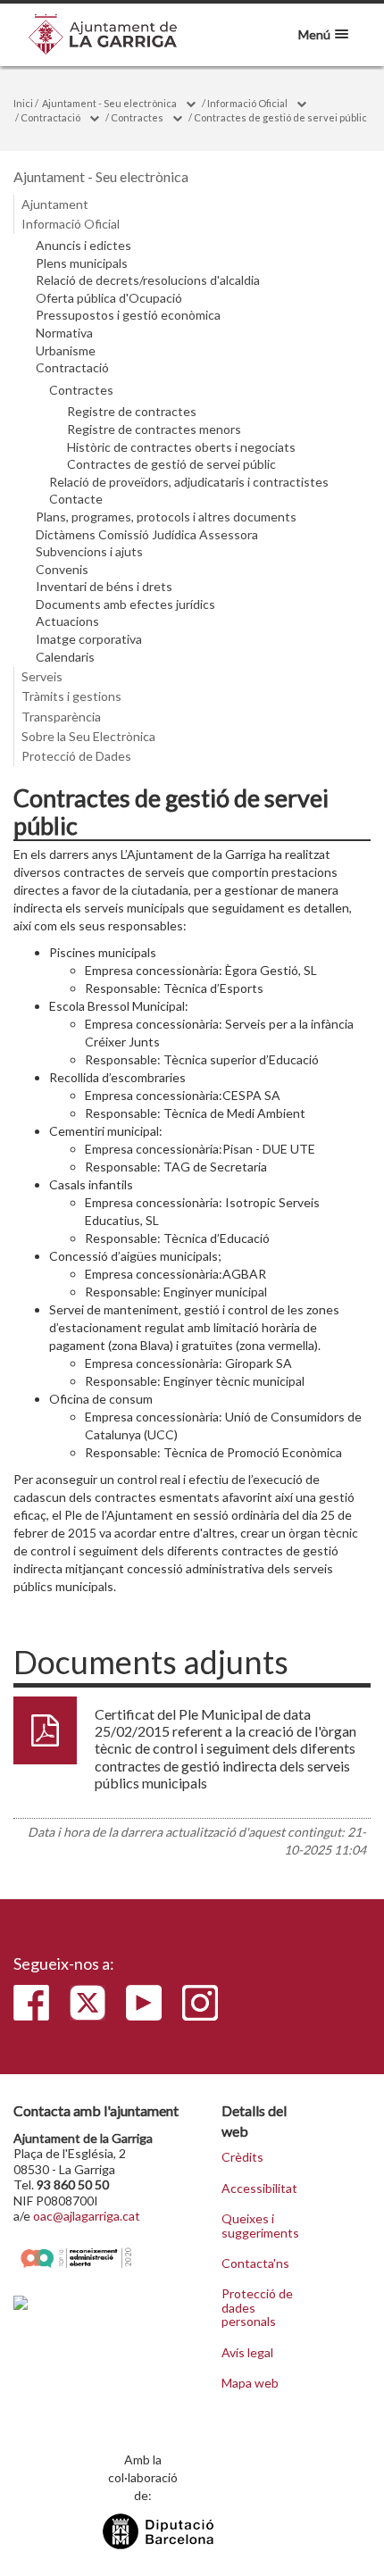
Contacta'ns (255, 2263)
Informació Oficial (247, 103)
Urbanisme (66, 351)
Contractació (50, 117)
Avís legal (247, 2353)
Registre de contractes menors (154, 429)
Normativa (64, 333)
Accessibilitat (259, 2188)
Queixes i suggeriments (260, 2226)
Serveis (42, 676)
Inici (23, 103)
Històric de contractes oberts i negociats (181, 447)
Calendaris (65, 657)
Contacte (76, 499)
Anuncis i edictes (83, 246)
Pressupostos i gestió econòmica (128, 315)
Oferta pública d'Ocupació (109, 298)
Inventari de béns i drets (104, 587)
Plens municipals (82, 263)
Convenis (62, 570)
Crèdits (242, 2157)
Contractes (137, 117)
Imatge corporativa (89, 639)
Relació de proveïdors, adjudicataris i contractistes (189, 482)
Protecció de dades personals (257, 2308)
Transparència (61, 717)
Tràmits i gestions (71, 696)
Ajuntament (55, 204)
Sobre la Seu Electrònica (88, 736)
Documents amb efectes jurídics (125, 604)
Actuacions (67, 621)
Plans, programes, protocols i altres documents (166, 517)
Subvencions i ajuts (89, 552)
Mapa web (250, 2383)
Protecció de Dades (76, 756)
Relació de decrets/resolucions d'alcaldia (148, 280)
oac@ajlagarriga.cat (87, 2216)
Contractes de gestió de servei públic (280, 117)
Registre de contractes (132, 412)
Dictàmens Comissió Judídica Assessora (147, 535)
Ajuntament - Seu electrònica (109, 103)
